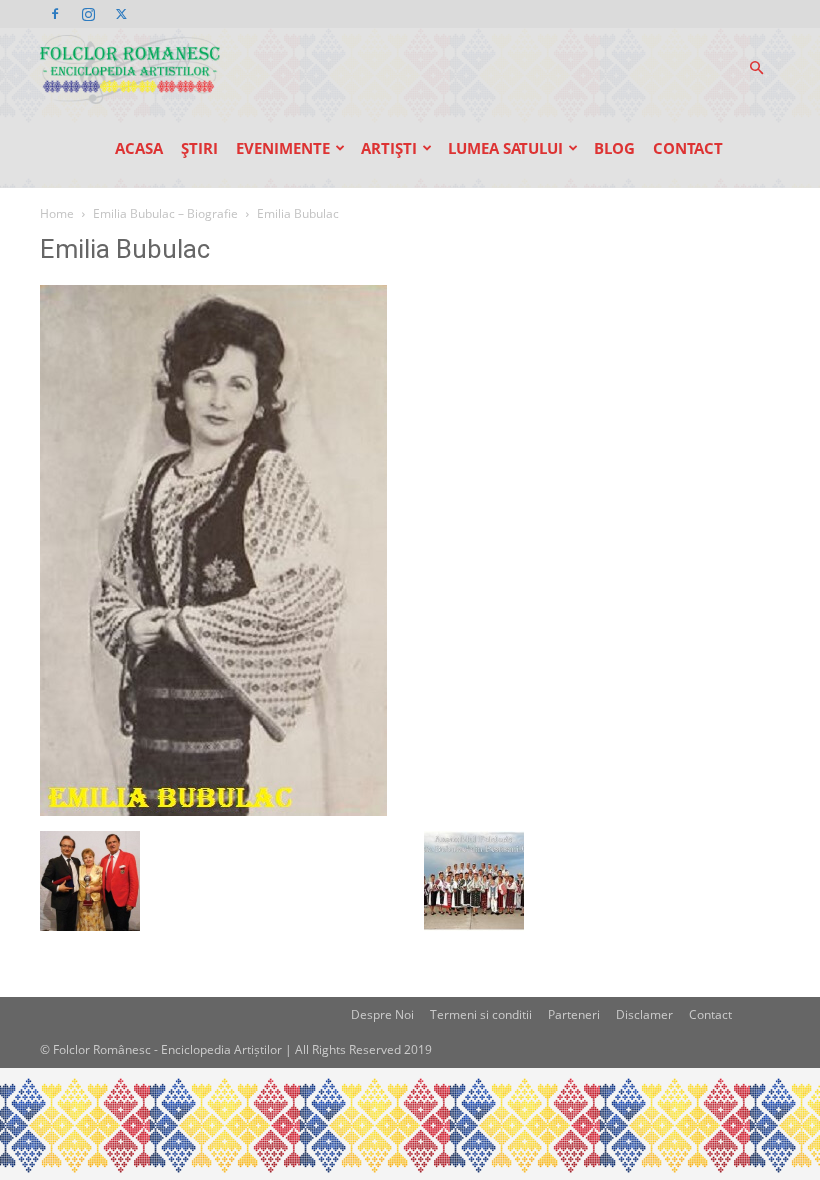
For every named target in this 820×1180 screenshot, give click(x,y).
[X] (121, 14)
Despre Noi (382, 1014)
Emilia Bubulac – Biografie (165, 213)
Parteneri (574, 1014)
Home (57, 213)
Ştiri (199, 148)
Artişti (389, 148)
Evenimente (283, 148)
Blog (614, 148)
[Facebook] (55, 14)
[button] (756, 68)
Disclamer (644, 1014)
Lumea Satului (505, 148)
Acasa (139, 148)
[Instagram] (88, 14)
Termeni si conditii (481, 1014)
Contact (688, 148)
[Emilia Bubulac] (213, 810)
